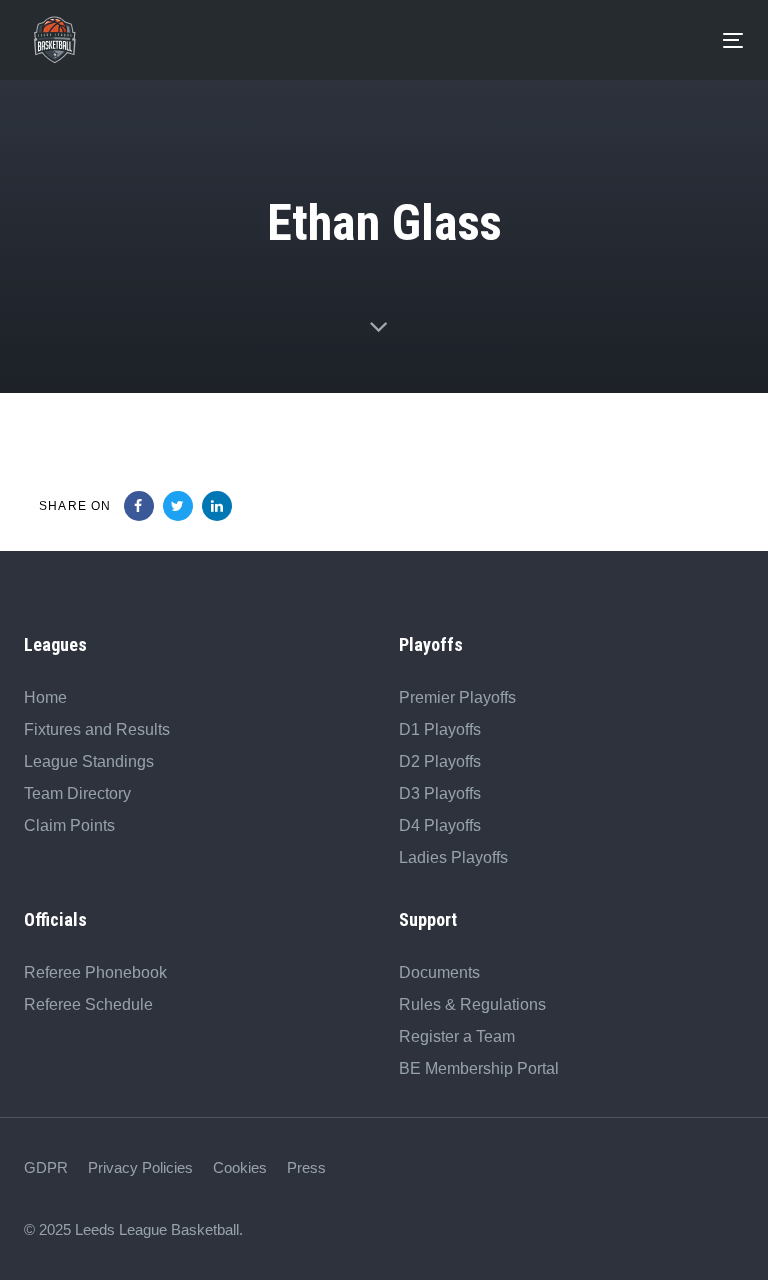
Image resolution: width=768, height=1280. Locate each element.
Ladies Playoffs (453, 857)
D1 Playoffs (440, 729)
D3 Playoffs (440, 793)
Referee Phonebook (95, 972)
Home (45, 697)
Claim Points (69, 825)
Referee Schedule (88, 1004)
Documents (439, 972)
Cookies (240, 1167)
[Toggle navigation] (404, 40)
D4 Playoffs (440, 825)
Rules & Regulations (472, 1004)
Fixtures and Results (97, 729)
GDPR (46, 1167)
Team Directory (77, 793)
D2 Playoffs (440, 761)
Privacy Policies (140, 1167)
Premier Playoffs (457, 697)
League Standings (89, 761)
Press (306, 1167)
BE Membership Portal (479, 1068)
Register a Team (457, 1036)
